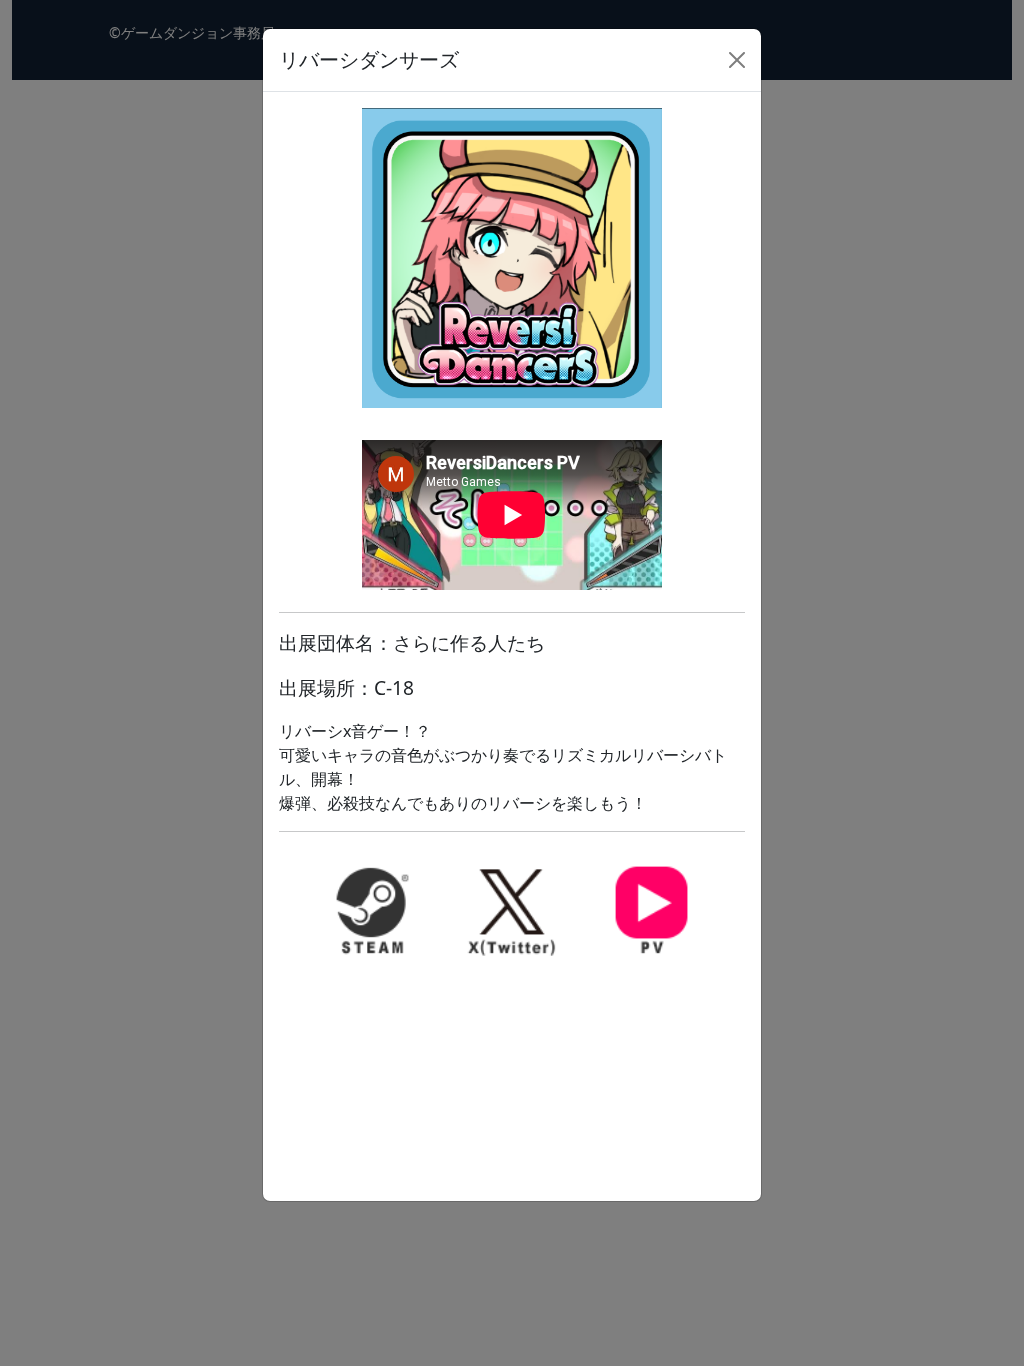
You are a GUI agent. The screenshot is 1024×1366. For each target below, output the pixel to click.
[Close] (737, 60)
